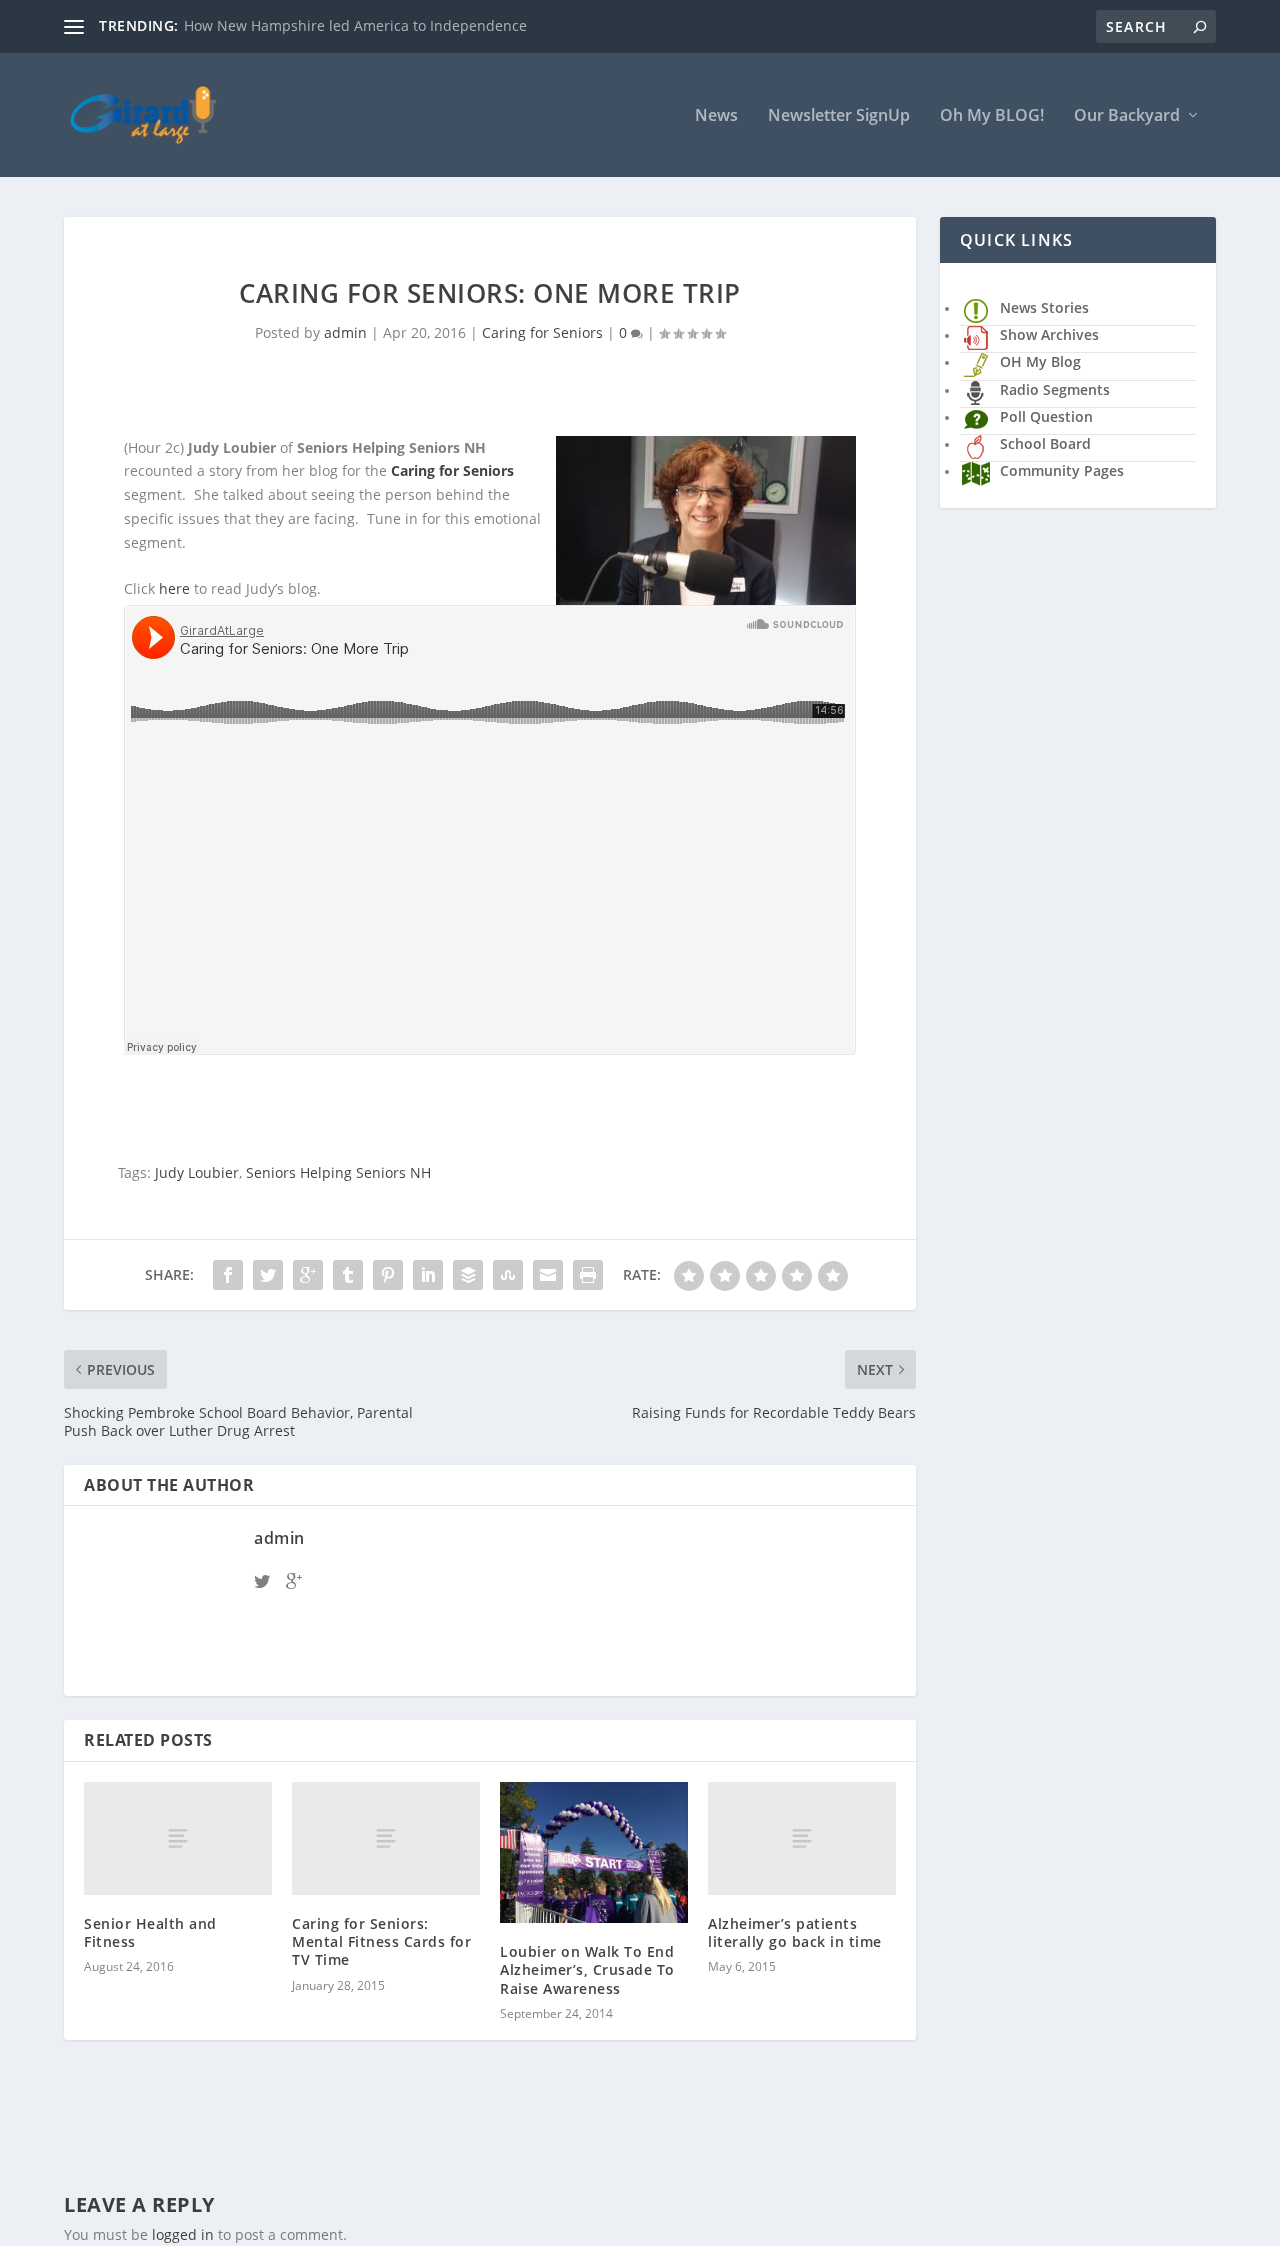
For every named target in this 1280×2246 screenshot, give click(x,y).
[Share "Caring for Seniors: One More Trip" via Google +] (308, 1275)
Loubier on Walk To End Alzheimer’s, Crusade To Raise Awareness (587, 1969)
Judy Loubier (197, 1172)
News (716, 116)
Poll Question (1046, 416)
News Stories (1044, 307)
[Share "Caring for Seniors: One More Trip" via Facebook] (228, 1275)
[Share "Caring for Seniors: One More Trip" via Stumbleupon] (508, 1275)
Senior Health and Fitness (150, 1932)
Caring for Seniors (542, 332)
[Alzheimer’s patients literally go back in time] (802, 1838)
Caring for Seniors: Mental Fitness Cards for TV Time (381, 1941)
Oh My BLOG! (992, 116)
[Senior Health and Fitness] (178, 1838)
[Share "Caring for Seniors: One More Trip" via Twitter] (268, 1275)
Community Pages (1062, 470)
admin (345, 332)
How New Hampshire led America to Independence (355, 25)
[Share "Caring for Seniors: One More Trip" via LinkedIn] (428, 1275)
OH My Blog (1040, 361)
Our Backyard (1127, 116)
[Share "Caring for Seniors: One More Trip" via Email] (548, 1275)
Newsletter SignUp (839, 116)
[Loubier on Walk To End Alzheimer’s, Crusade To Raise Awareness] (594, 1852)
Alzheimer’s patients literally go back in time (795, 1932)
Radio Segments (1055, 389)
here (174, 588)
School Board (1045, 443)
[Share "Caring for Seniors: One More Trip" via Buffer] (468, 1275)
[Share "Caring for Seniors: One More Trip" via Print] (588, 1275)
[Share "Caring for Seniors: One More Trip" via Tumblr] (348, 1275)
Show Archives (1049, 334)
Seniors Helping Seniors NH (338, 1172)
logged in (183, 2234)
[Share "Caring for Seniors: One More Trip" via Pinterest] (388, 1275)
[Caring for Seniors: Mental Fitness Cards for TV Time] (386, 1838)
